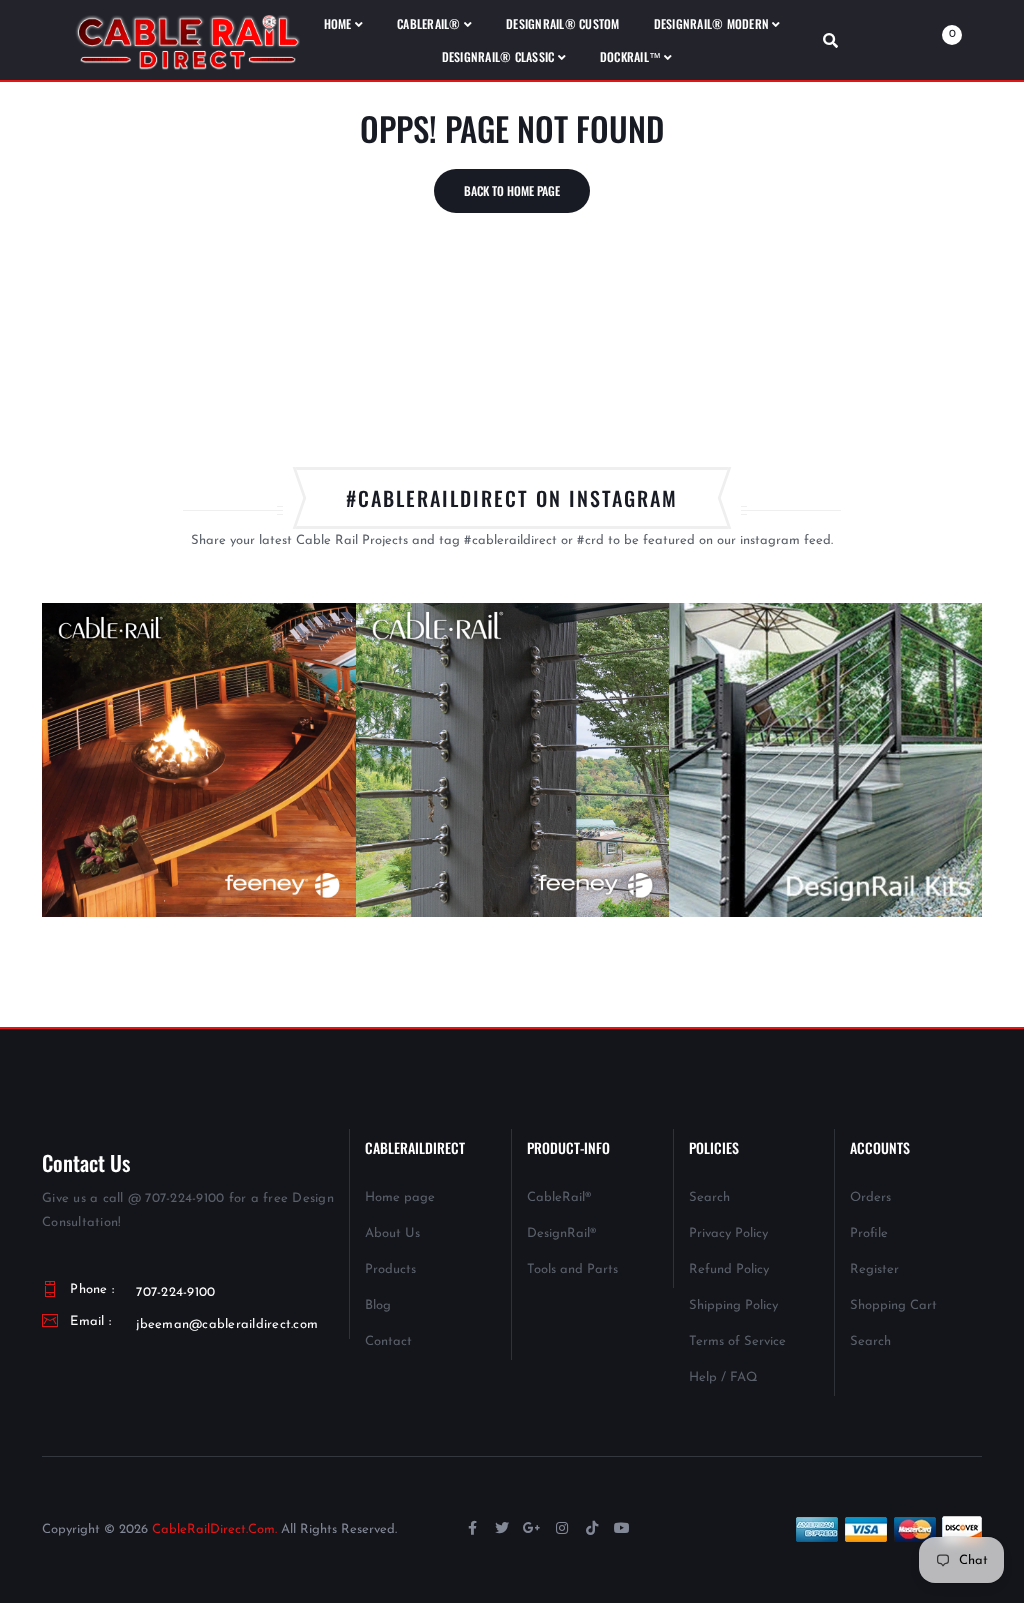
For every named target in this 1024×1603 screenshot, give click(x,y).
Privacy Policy (728, 1233)
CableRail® (559, 1197)
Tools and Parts (572, 1269)
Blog (378, 1305)
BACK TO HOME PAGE (512, 190)
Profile (869, 1233)
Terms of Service (737, 1341)
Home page (400, 1197)
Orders (870, 1197)
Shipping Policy (733, 1305)
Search (709, 1197)
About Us (392, 1233)
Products (390, 1269)
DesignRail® (561, 1233)
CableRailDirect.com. (214, 1529)
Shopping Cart (893, 1305)
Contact (388, 1341)
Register (874, 1269)
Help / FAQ (723, 1377)
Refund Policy (729, 1269)
